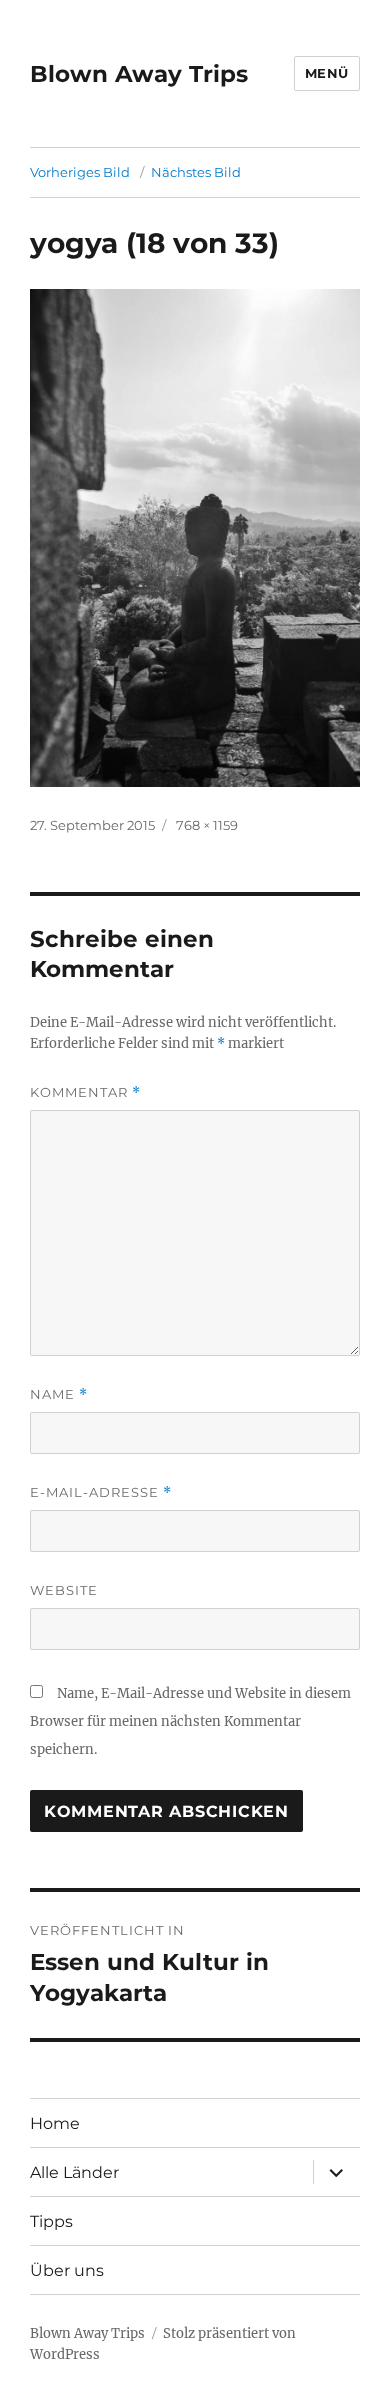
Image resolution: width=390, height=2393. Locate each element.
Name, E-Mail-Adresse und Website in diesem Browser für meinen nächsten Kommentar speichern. (190, 1721)
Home (55, 2123)
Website (64, 1590)
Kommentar (85, 1092)
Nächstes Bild (196, 172)
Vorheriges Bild (80, 172)
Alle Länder (74, 2172)
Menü (327, 73)
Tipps (51, 2221)
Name (59, 1394)
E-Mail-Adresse (101, 1492)
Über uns (67, 2270)
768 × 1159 (207, 825)
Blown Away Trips (139, 74)
